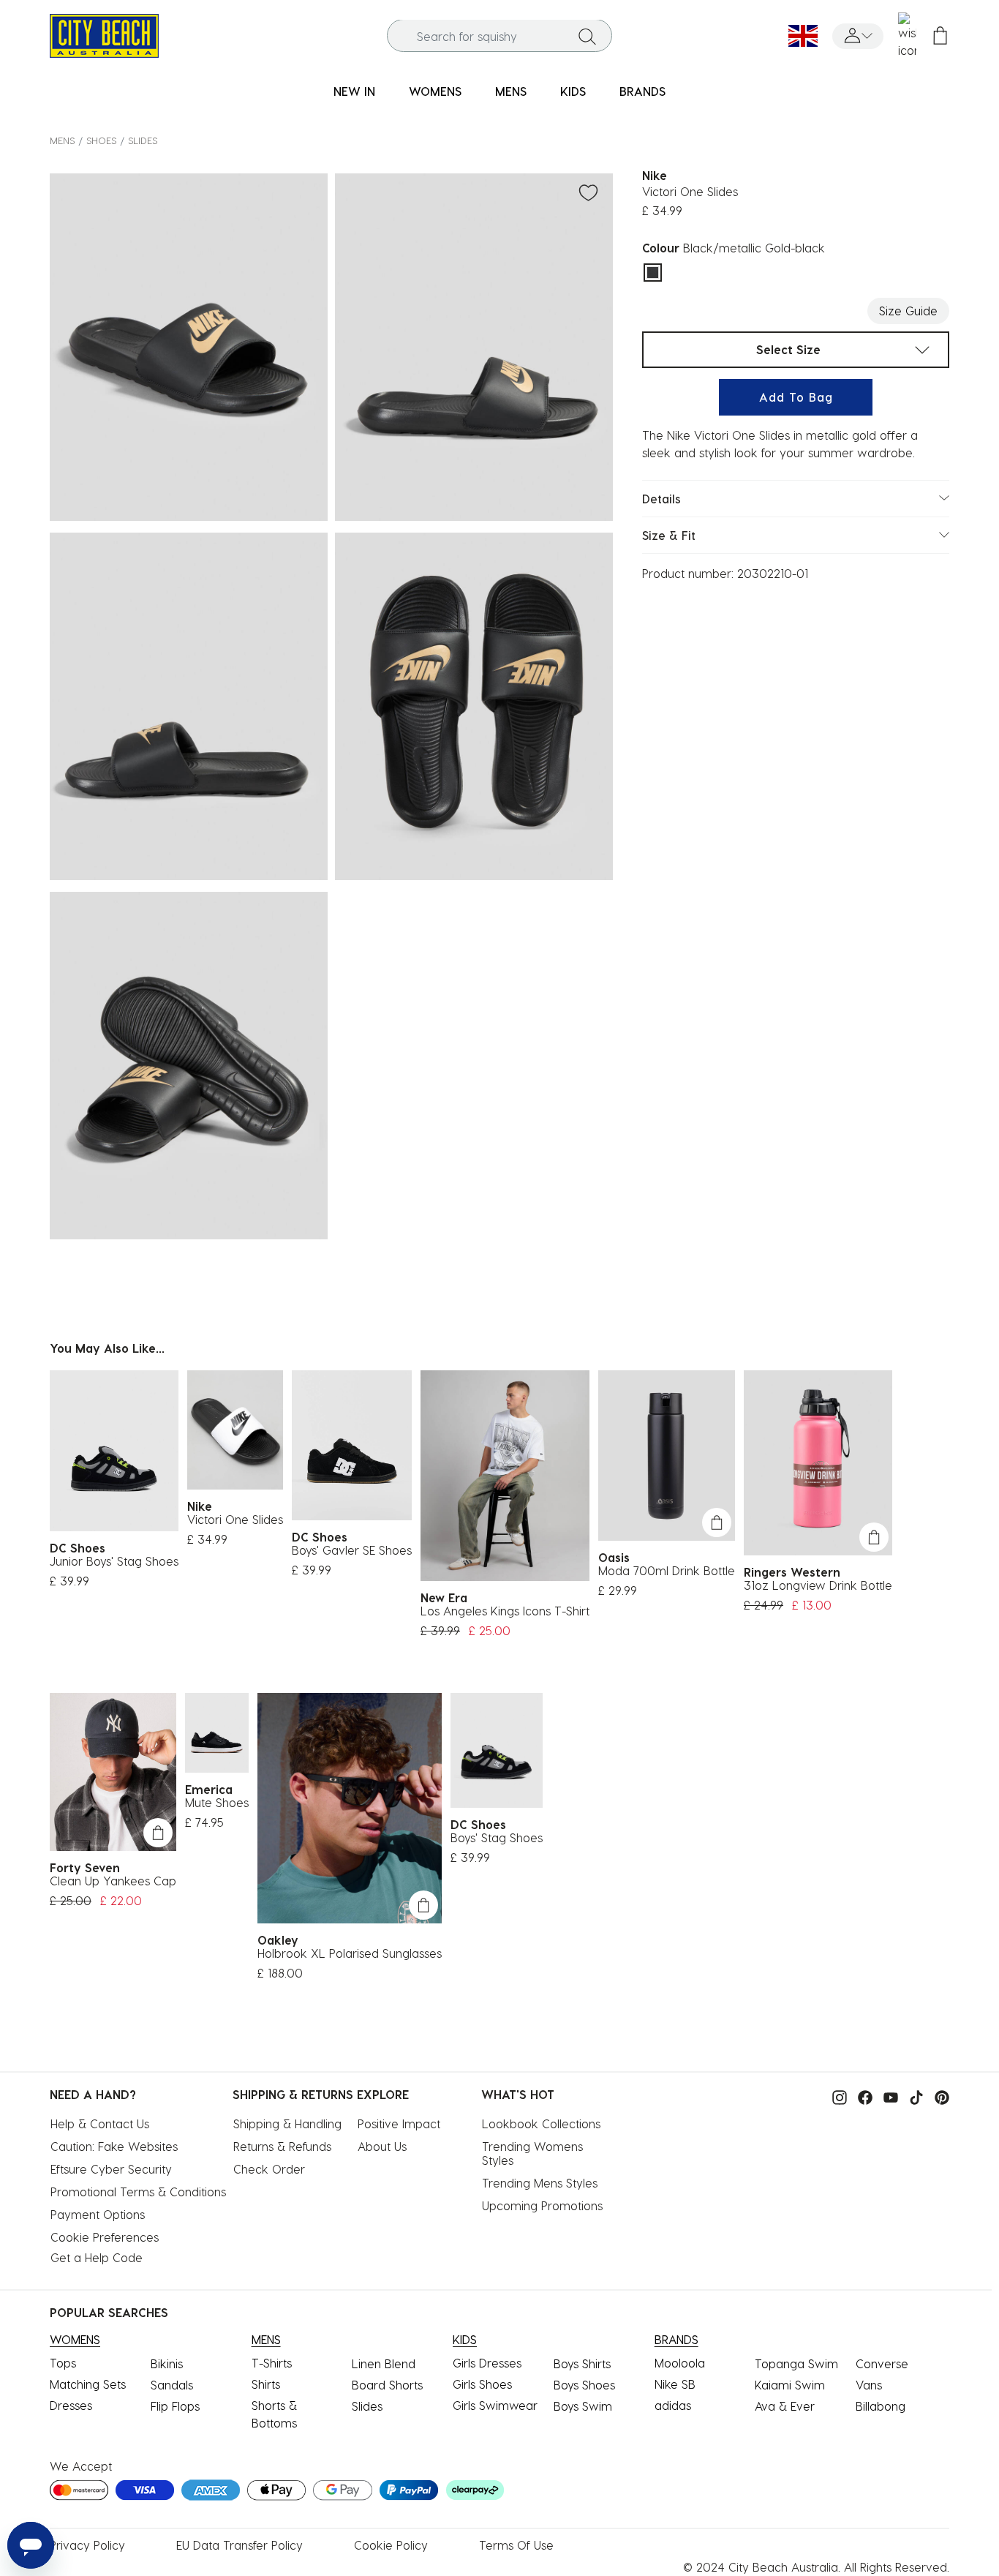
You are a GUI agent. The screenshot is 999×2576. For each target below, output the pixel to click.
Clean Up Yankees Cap (113, 1881)
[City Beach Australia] (104, 34)
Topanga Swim (796, 2363)
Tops (63, 2363)
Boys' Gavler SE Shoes (352, 1550)
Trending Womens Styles (534, 2153)
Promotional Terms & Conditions (138, 2192)
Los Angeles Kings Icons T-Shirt (505, 1611)
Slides (143, 140)
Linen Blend (384, 2363)
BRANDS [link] (642, 91)
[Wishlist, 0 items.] (907, 36)
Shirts (266, 2384)
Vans (869, 2385)
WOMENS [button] (435, 91)
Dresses (71, 2405)
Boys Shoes (584, 2385)
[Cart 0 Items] (940, 36)
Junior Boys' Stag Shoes (114, 1561)
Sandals (172, 2385)
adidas (673, 2405)
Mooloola (680, 2363)
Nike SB (675, 2384)
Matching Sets (88, 2384)
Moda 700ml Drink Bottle (667, 1570)
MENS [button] (511, 91)
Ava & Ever (785, 2406)
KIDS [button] (573, 91)
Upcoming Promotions (542, 2205)
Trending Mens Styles (540, 2183)
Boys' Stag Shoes (497, 1837)
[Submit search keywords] (587, 36)
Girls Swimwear (495, 2405)
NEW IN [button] (354, 91)
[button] (858, 36)
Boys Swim (583, 2406)
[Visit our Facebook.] (862, 2096)
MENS (62, 140)
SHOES (101, 140)
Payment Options (98, 2214)
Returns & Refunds (282, 2146)
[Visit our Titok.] (913, 2096)
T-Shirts (272, 2363)
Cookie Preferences (105, 2237)
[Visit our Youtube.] (887, 2096)
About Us (382, 2146)
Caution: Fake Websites (114, 2146)
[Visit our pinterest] (938, 2096)
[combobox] (499, 36)
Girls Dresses (487, 2363)
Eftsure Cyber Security (111, 2169)
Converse (882, 2363)
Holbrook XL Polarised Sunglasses (350, 1953)
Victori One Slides (235, 1519)
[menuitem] (354, 92)
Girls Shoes (482, 2384)
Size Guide (908, 311)
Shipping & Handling (287, 2123)
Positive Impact (399, 2123)
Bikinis (167, 2363)
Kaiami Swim (790, 2385)
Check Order (269, 2169)
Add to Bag (796, 397)
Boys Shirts (582, 2363)
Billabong (881, 2406)
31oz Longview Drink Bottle (818, 1585)
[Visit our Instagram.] (836, 2096)
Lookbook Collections (541, 2123)
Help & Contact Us (100, 2123)
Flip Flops (175, 2406)
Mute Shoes (217, 1802)
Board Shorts (387, 2385)
